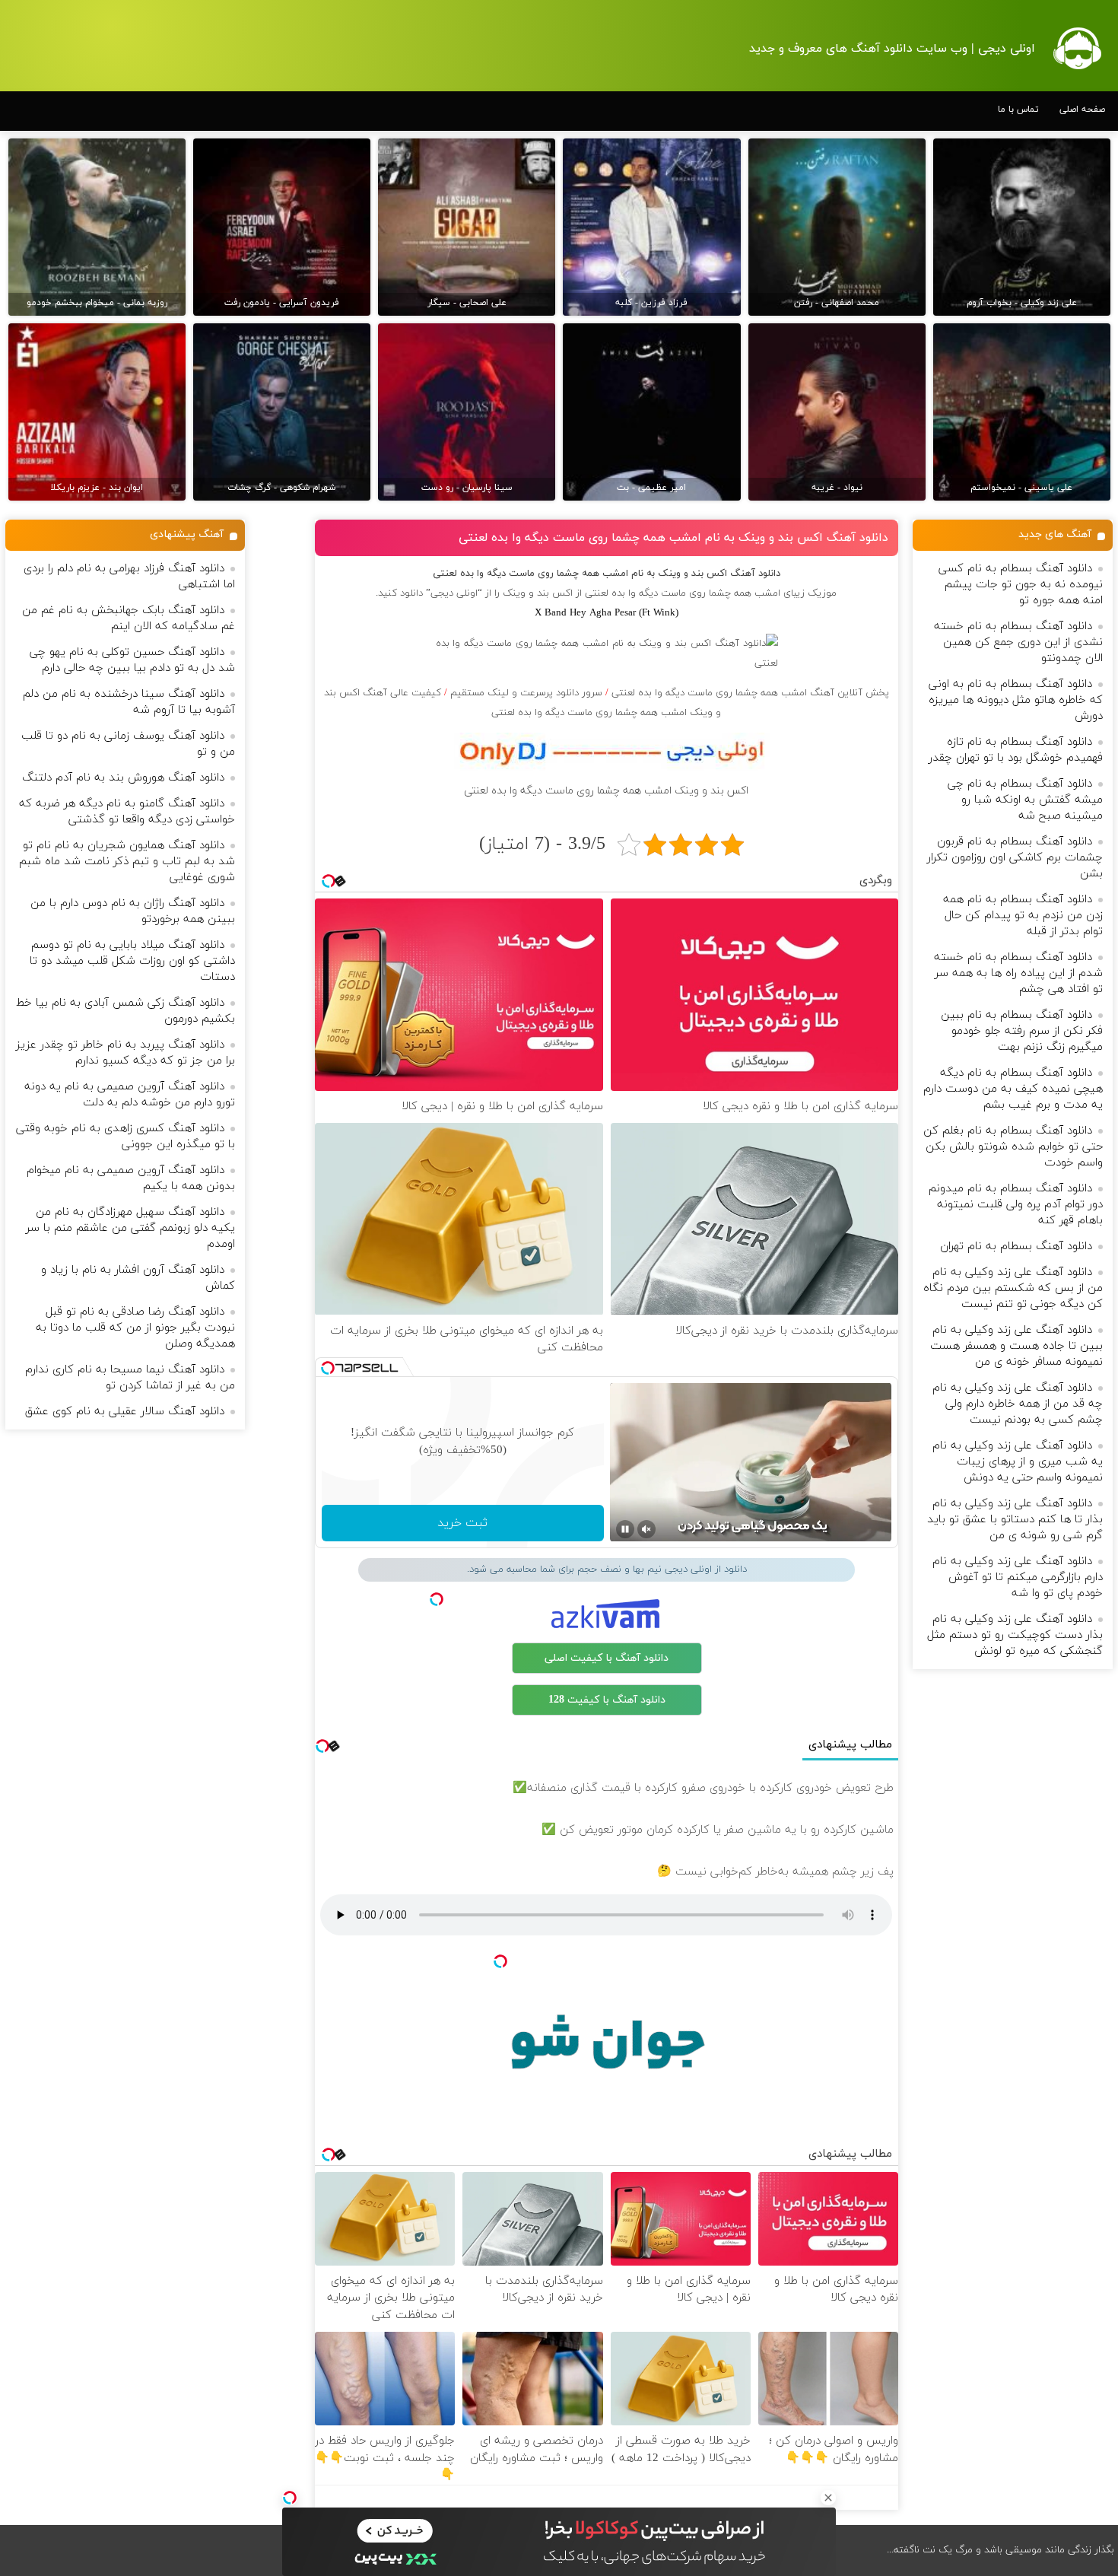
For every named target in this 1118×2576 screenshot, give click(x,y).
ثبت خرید (462, 1523)
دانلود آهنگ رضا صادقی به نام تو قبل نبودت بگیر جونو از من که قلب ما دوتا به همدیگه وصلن (135, 1328)
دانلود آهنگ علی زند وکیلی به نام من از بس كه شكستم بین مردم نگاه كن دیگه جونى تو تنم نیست (1013, 1288)
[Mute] (646, 1529)
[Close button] (828, 2498)
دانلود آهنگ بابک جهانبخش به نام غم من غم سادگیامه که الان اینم (129, 619)
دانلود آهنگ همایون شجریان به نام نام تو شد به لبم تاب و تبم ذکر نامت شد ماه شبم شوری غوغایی (127, 862)
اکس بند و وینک (538, 593)
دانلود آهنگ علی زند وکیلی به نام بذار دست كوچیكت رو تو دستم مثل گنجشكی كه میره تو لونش (1015, 1635)
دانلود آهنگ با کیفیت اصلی (607, 1658)
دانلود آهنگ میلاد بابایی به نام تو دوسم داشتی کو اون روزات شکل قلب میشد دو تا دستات (132, 961)
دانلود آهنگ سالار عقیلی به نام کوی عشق (125, 1412)
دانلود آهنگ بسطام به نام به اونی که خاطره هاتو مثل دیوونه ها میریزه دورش (1016, 700)
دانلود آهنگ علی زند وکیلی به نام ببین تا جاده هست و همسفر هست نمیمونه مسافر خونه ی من (1016, 1346)
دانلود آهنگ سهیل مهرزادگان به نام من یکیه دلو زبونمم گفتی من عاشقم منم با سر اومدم (130, 1228)
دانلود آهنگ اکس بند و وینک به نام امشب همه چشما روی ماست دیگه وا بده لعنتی (673, 538)
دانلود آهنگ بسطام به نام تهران (1016, 1247)
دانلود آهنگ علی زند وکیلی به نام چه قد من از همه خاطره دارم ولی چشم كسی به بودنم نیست (1018, 1404)
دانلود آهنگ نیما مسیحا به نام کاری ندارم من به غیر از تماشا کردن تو (130, 1378)
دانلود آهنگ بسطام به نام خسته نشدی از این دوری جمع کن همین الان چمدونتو (1018, 642)
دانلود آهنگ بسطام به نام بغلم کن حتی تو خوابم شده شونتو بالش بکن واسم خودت (1013, 1147)
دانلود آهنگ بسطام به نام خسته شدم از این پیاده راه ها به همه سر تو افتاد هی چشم (1018, 973)
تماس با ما (1018, 110)
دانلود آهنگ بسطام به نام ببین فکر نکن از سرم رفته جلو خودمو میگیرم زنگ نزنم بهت (1022, 1031)
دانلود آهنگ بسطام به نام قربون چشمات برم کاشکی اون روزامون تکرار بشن (1015, 858)
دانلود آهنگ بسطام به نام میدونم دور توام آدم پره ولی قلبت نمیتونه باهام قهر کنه (1016, 1205)
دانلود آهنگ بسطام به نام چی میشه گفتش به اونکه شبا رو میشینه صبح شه (1025, 800)
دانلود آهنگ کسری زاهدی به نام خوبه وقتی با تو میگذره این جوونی (125, 1137)
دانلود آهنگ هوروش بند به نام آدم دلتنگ (123, 778)
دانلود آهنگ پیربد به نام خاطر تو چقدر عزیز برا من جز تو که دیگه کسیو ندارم (125, 1053)
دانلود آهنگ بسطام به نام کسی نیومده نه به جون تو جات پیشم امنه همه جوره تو (1021, 585)
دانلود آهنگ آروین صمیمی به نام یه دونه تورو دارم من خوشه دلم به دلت (130, 1095)
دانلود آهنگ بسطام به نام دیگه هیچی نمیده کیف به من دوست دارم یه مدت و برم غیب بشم (1013, 1089)
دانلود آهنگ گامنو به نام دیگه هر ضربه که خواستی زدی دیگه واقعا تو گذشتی (127, 812)
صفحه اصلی (1082, 110)
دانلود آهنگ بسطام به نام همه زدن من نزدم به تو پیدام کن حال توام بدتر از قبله (1023, 916)
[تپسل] (290, 2498)
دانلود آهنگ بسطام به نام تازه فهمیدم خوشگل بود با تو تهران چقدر (1016, 750)
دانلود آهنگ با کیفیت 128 (607, 1700)
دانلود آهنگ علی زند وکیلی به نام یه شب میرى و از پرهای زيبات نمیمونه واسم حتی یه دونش (1018, 1462)
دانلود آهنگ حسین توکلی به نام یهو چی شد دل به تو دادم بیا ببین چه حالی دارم (132, 660)
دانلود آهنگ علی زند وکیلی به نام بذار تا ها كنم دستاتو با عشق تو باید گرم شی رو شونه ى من (1015, 1520)
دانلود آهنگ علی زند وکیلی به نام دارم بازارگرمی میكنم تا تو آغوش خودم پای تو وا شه (1018, 1577)
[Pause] (625, 1529)
